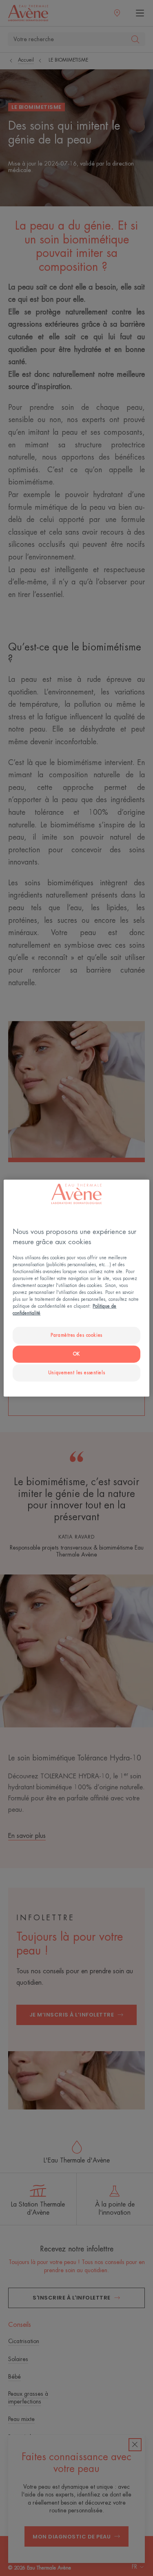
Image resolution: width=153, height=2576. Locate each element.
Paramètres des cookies (76, 1335)
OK (76, 1354)
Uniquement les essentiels (76, 1373)
